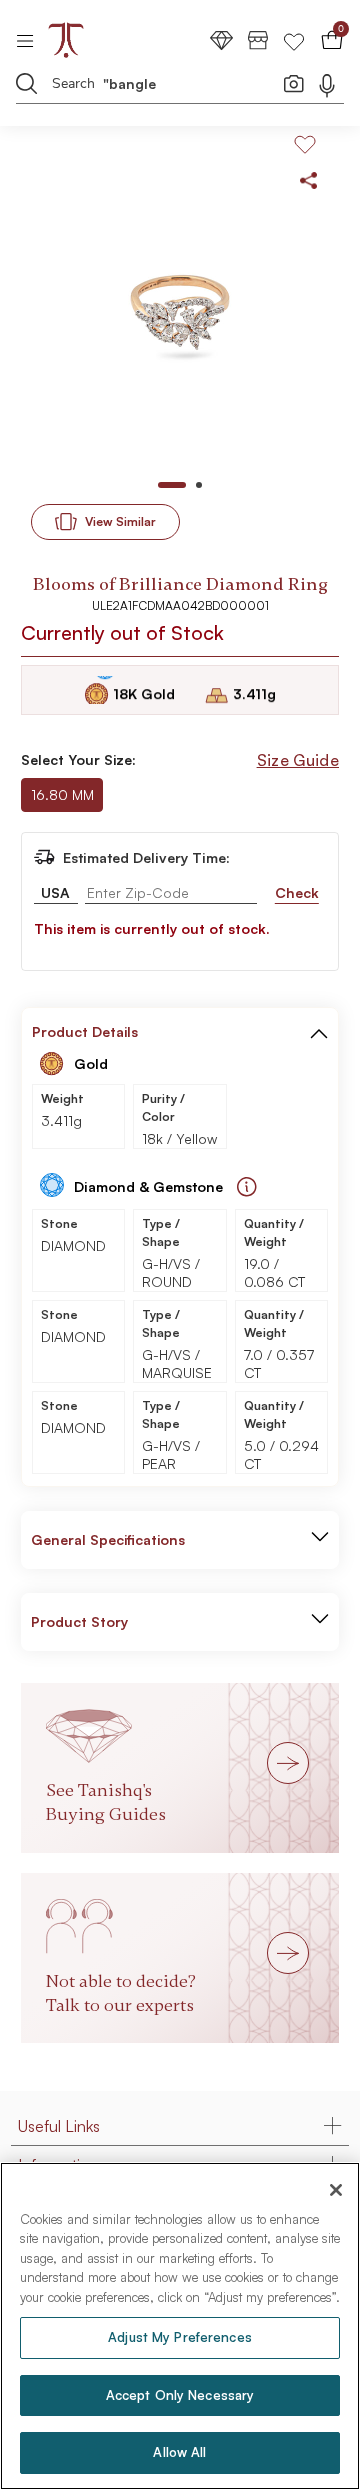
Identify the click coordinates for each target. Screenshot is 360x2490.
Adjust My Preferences (180, 2337)
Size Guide (298, 760)
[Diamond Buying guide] (247, 1187)
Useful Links (59, 2126)
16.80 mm (62, 794)
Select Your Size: (78, 759)
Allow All (179, 2452)
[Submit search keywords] (27, 83)
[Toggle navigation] (31, 40)
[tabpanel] (180, 308)
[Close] (336, 2190)
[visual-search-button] (294, 83)
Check (297, 892)
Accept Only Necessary (180, 2395)
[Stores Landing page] (258, 39)
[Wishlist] (294, 39)
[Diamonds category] (222, 39)
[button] (319, 1032)
